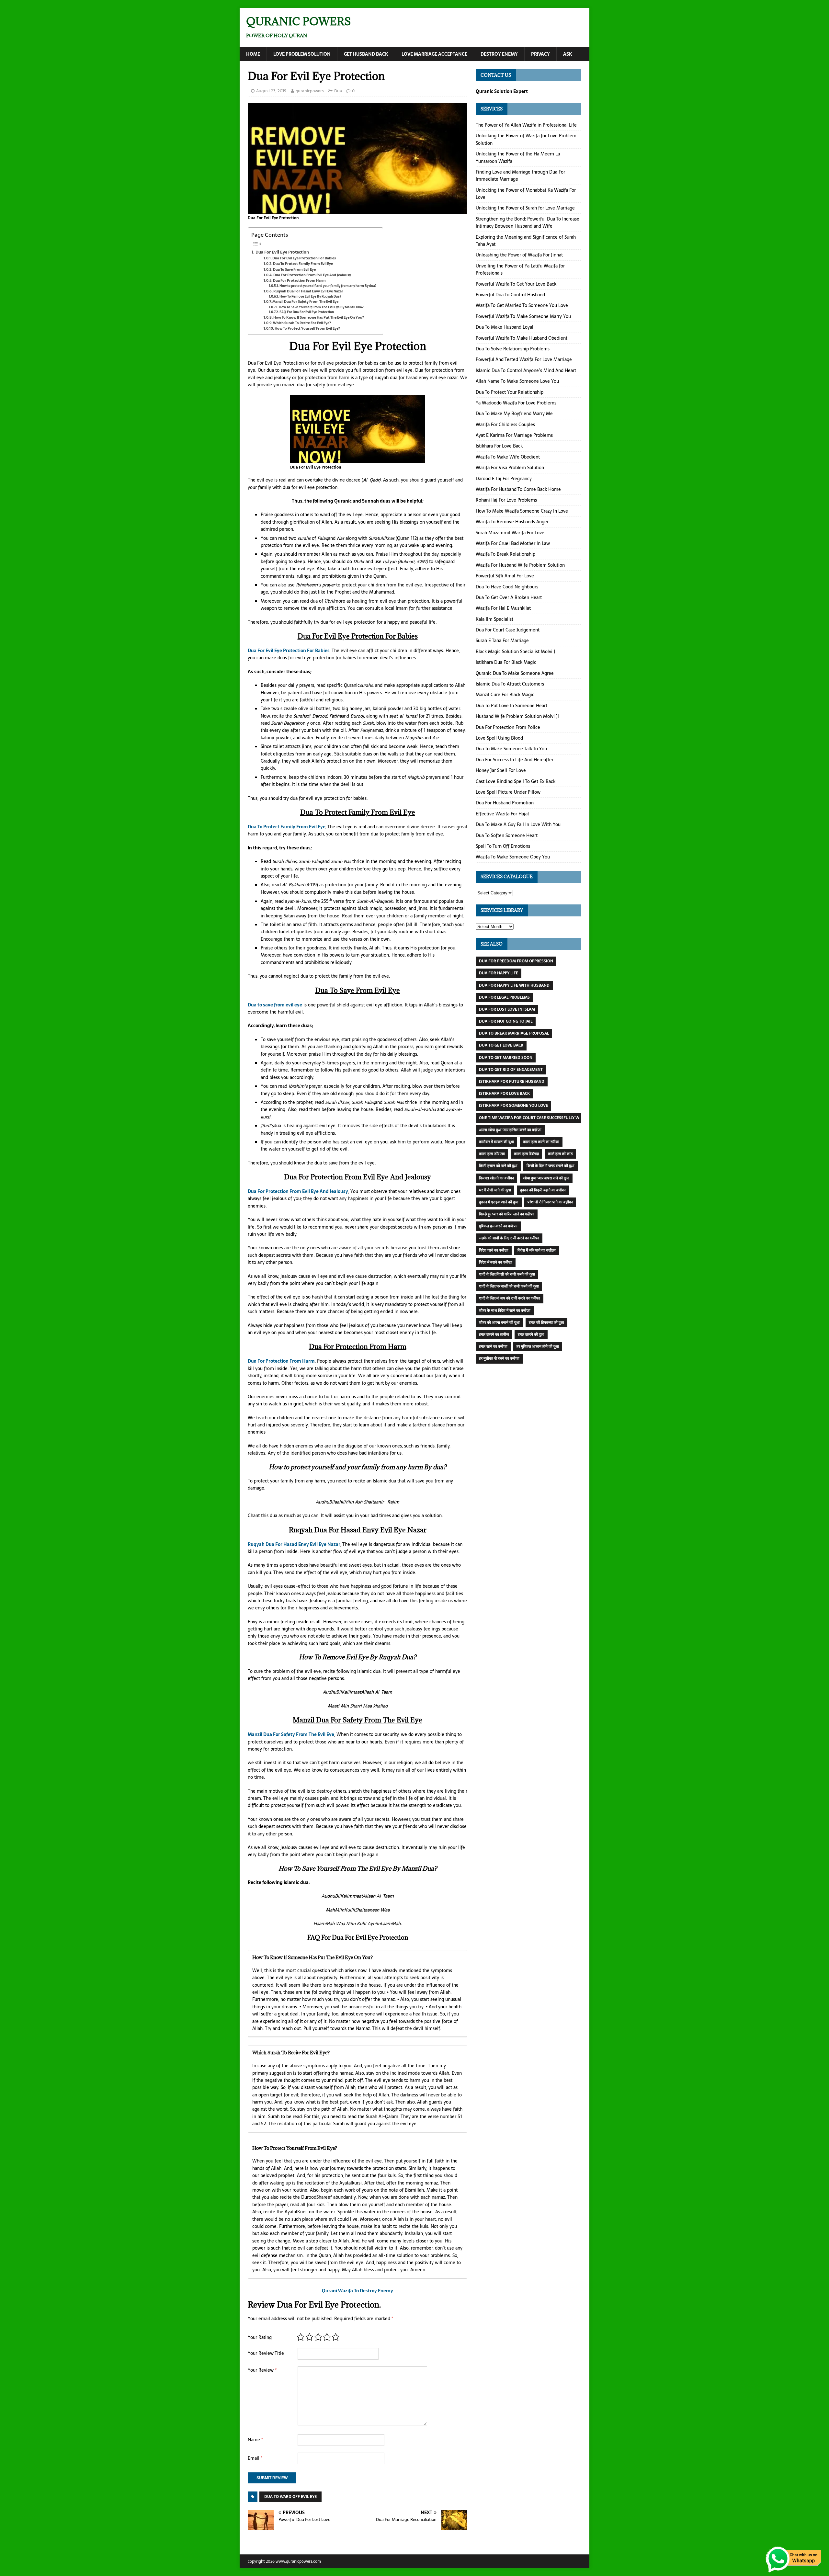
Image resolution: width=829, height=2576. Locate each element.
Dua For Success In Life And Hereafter (515, 760)
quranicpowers (310, 91)
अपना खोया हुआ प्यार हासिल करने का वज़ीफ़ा (510, 1130)
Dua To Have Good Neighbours (507, 587)
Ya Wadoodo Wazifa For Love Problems (516, 403)
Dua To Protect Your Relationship (510, 392)
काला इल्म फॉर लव (492, 1154)
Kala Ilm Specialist (494, 619)
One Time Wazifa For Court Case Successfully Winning (536, 1118)
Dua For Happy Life (499, 973)
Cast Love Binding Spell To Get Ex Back (516, 781)
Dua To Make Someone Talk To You (511, 749)
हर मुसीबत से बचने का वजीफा (499, 1358)
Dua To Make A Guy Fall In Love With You (518, 824)
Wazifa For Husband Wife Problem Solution (520, 565)
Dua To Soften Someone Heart (507, 835)
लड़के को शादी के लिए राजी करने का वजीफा (509, 1238)
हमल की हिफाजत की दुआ (546, 1322)
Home (253, 54)
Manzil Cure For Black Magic (505, 695)
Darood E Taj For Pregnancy (504, 479)
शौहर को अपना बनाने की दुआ (499, 1322)
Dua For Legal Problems (504, 997)
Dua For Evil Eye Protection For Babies (304, 258)
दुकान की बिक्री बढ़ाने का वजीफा (543, 1190)
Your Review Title (266, 2353)
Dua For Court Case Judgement (508, 630)
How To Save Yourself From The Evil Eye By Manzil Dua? (321, 307)
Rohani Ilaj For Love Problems (506, 500)
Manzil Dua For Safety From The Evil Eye (305, 302)
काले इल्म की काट (560, 1154)
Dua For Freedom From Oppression (516, 961)
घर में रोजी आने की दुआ (495, 1190)
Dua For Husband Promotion (505, 803)
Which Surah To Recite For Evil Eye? (302, 323)
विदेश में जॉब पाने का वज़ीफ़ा (537, 1250)
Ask (568, 54)
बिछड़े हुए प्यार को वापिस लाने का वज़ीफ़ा (507, 1214)
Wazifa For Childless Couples (505, 425)
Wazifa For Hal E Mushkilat (503, 608)
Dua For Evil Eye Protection (282, 252)
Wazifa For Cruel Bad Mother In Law (513, 543)
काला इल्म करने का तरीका (541, 1142)
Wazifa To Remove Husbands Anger (512, 522)
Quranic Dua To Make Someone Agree (515, 673)
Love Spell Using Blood (499, 738)
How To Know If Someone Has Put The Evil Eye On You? (319, 318)
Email (255, 2458)
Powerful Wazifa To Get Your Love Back (516, 284)
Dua (338, 91)
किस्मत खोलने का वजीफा (496, 1178)
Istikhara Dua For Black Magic (506, 662)
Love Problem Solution (302, 54)
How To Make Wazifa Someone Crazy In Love (522, 511)
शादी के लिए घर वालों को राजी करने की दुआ (509, 1286)
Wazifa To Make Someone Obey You (513, 857)
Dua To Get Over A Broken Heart (509, 597)
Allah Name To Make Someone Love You (517, 381)
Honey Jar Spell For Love (501, 770)
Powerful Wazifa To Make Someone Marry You (523, 316)
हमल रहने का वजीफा (493, 1346)
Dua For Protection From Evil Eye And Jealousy (312, 275)
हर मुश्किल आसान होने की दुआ (538, 1346)
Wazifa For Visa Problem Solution (510, 468)
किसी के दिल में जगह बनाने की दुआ (551, 1166)
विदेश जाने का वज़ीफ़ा (494, 1250)
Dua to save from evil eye (275, 1005)
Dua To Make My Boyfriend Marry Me (514, 414)
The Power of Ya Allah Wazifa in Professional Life (526, 125)
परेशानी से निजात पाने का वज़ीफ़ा (550, 1202)
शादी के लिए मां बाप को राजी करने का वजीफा (510, 1298)
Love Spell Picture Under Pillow (508, 792)
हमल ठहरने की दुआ (531, 1334)
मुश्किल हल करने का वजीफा (498, 1226)
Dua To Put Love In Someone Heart (511, 706)
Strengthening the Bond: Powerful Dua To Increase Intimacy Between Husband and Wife (528, 222)
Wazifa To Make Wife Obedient (508, 457)
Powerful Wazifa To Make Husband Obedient (522, 338)
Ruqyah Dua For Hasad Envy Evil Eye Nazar (308, 291)
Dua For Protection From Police (508, 727)
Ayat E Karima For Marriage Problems (514, 435)
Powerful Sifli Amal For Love (505, 576)
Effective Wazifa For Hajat (502, 814)
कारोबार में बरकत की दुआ (496, 1142)
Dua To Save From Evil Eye (294, 270)
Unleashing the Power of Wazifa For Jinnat (519, 255)
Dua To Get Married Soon (506, 1058)
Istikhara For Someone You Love (513, 1106)
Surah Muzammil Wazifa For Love (510, 533)
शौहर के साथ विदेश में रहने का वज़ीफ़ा (505, 1311)
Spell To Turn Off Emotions (503, 846)
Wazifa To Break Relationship (505, 554)
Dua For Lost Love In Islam (507, 1009)
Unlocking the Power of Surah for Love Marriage (525, 208)
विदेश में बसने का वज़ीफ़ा (496, 1262)
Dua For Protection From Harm (299, 281)
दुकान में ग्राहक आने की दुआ (499, 1202)
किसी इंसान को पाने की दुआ (498, 1166)
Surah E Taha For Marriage (502, 641)
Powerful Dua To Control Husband (510, 295)
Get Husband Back (366, 54)
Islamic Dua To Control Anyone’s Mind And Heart (526, 370)
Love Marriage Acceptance (434, 54)
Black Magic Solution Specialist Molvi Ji (516, 652)
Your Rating (260, 2337)
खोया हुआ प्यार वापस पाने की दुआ (546, 1178)
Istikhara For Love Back (499, 446)
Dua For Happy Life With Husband (514, 985)
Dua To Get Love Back (501, 1045)
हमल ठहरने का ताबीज (494, 1334)
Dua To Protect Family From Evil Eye (303, 264)
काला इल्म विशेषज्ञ (526, 1154)
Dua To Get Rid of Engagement (511, 1070)
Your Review (262, 2370)
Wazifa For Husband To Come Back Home (518, 489)
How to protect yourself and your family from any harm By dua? (328, 286)
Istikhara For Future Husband (512, 1082)
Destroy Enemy (499, 54)
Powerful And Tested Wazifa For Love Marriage (524, 359)
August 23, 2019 (271, 91)
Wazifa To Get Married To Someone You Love (522, 305)
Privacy (540, 54)
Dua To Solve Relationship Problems (513, 349)
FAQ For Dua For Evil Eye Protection (307, 312)
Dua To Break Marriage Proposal (514, 1033)
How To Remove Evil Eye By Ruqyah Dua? (310, 296)
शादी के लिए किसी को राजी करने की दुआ (507, 1274)
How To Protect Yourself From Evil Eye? (307, 329)
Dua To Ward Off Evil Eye (290, 2497)
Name (255, 2440)
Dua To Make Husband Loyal (505, 327)
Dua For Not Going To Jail (506, 1021)
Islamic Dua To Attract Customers (510, 684)
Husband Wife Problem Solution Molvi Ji (517, 716)
